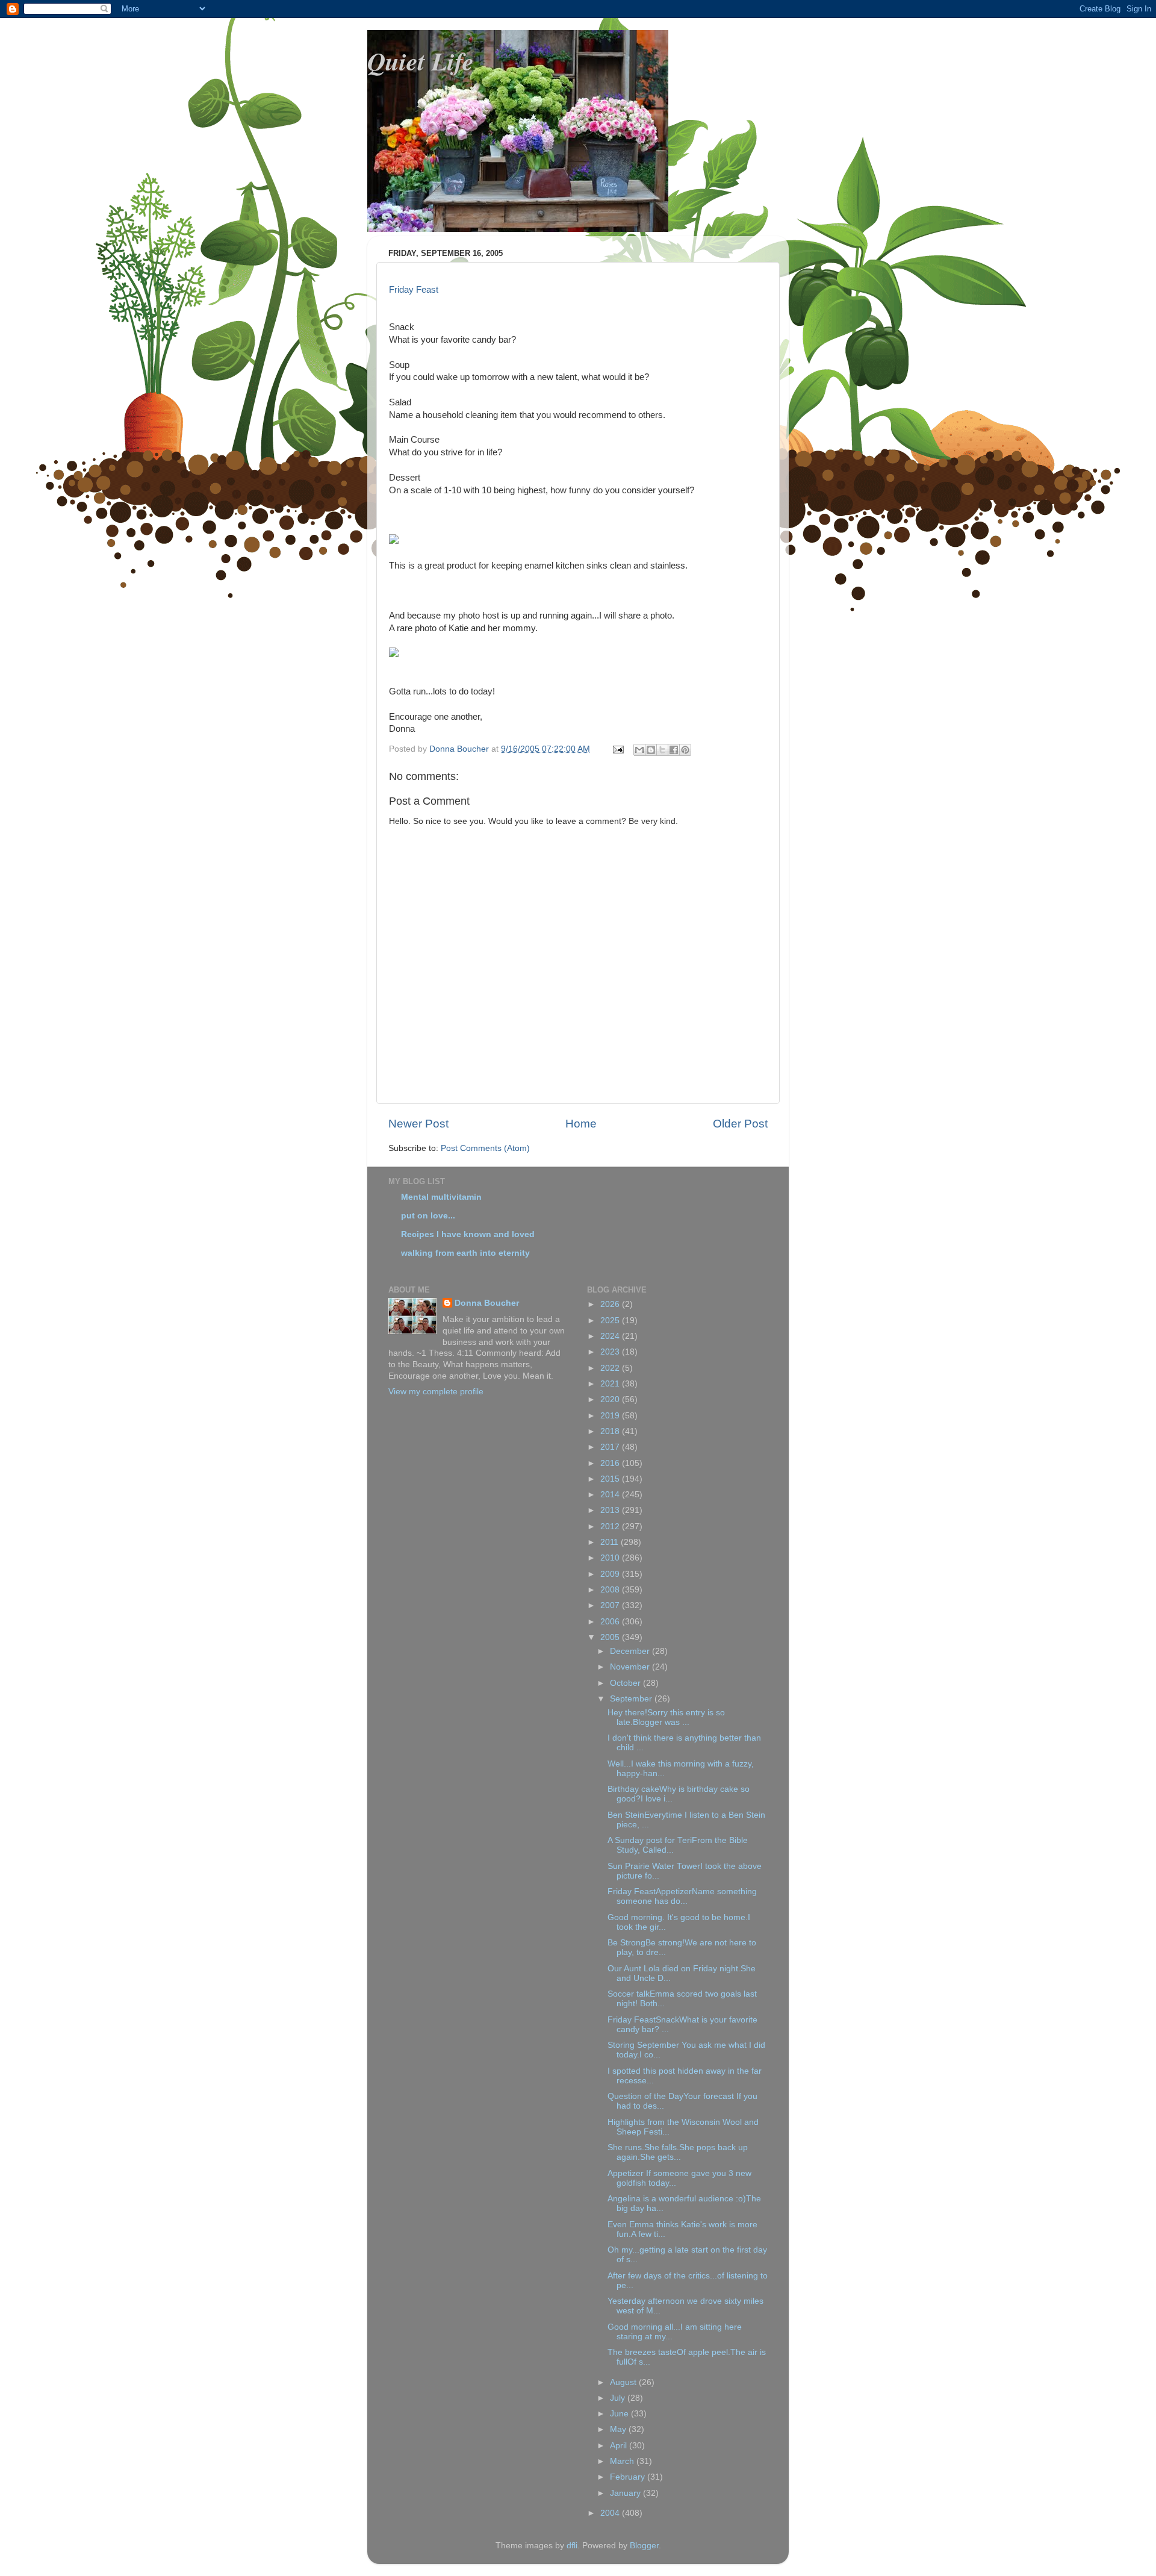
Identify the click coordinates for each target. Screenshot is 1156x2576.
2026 (611, 1304)
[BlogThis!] (651, 750)
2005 (611, 1637)
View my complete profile (436, 1392)
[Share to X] (662, 750)
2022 (611, 1368)
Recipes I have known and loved (468, 1234)
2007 (611, 1605)
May (619, 2429)
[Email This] (639, 750)
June (620, 2414)
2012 (611, 1527)
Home (581, 1124)
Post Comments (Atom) (485, 1148)
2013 (611, 1510)
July (619, 2398)
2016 (611, 1463)
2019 (611, 1416)
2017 (611, 1447)
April (620, 2446)
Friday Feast (414, 290)
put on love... (428, 1216)
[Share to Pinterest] (685, 750)
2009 (611, 1574)
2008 (611, 1590)
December (631, 1651)
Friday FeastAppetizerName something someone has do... (682, 1896)
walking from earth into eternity (465, 1253)
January (626, 2493)
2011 (611, 1542)
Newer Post (418, 1124)
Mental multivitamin (441, 1197)
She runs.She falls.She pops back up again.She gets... (678, 2152)
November (631, 1667)
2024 (611, 1336)
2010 (611, 1558)
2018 (611, 1431)
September (632, 1699)
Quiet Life (421, 61)
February (629, 2477)
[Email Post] (617, 749)
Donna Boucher (487, 1303)
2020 (611, 1399)
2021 (611, 1384)
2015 (611, 1479)
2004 (611, 2513)
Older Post (740, 1124)
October (626, 1683)
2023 (611, 1352)
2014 (611, 1495)
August (624, 2382)
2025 (611, 1321)
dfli (572, 2546)
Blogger (644, 2546)
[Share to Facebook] (674, 750)
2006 (611, 1622)
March (623, 2461)
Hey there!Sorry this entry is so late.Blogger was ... (666, 1717)
